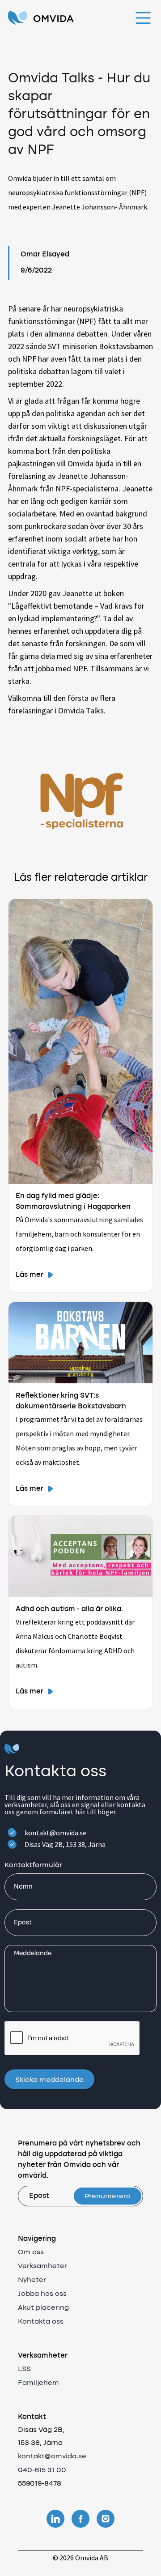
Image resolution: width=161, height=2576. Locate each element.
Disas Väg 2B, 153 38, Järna (65, 1844)
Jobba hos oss (42, 2294)
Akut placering (43, 2308)
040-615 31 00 (42, 2470)
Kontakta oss (41, 2322)
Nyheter (32, 2280)
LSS (24, 2369)
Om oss (31, 2252)
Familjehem (38, 2383)
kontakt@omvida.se (55, 1833)
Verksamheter (42, 2266)
